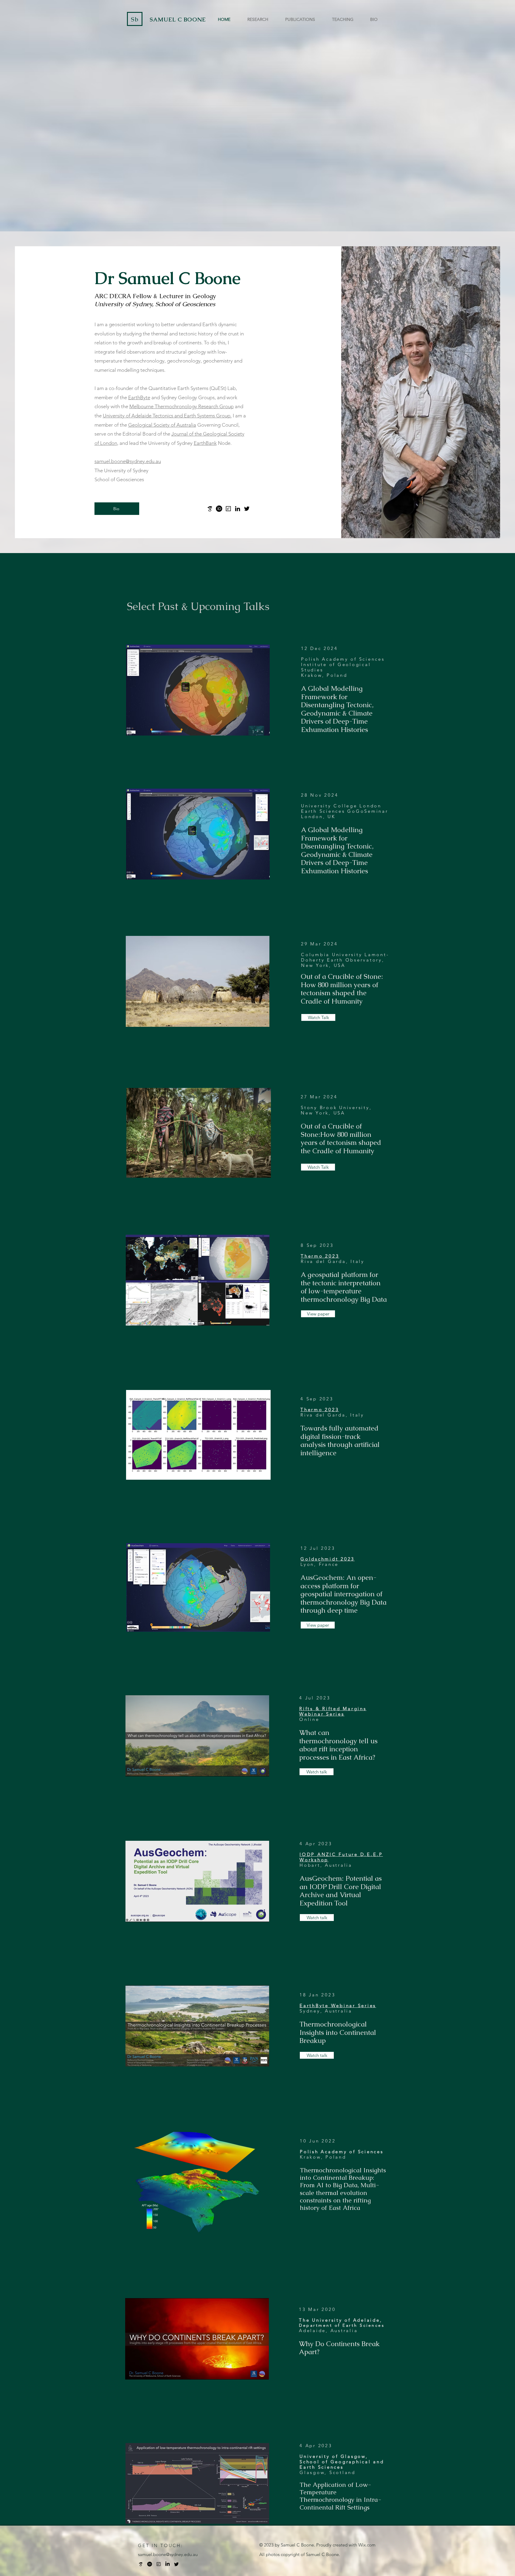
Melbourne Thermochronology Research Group (182, 406)
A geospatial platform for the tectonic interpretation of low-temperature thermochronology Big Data (344, 1287)
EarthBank (205, 443)
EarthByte (139, 397)
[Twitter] (247, 509)
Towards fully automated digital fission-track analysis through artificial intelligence (340, 1441)
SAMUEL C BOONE (178, 20)
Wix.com (367, 2545)
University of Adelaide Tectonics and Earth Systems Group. (167, 416)
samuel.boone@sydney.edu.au (128, 461)
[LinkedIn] (238, 509)
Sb (135, 19)
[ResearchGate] (228, 509)
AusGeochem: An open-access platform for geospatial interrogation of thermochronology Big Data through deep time (343, 1594)
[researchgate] (159, 2564)
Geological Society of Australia (162, 425)
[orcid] (219, 509)
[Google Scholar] (210, 509)
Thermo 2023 (320, 1409)
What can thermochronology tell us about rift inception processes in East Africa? (338, 1745)
